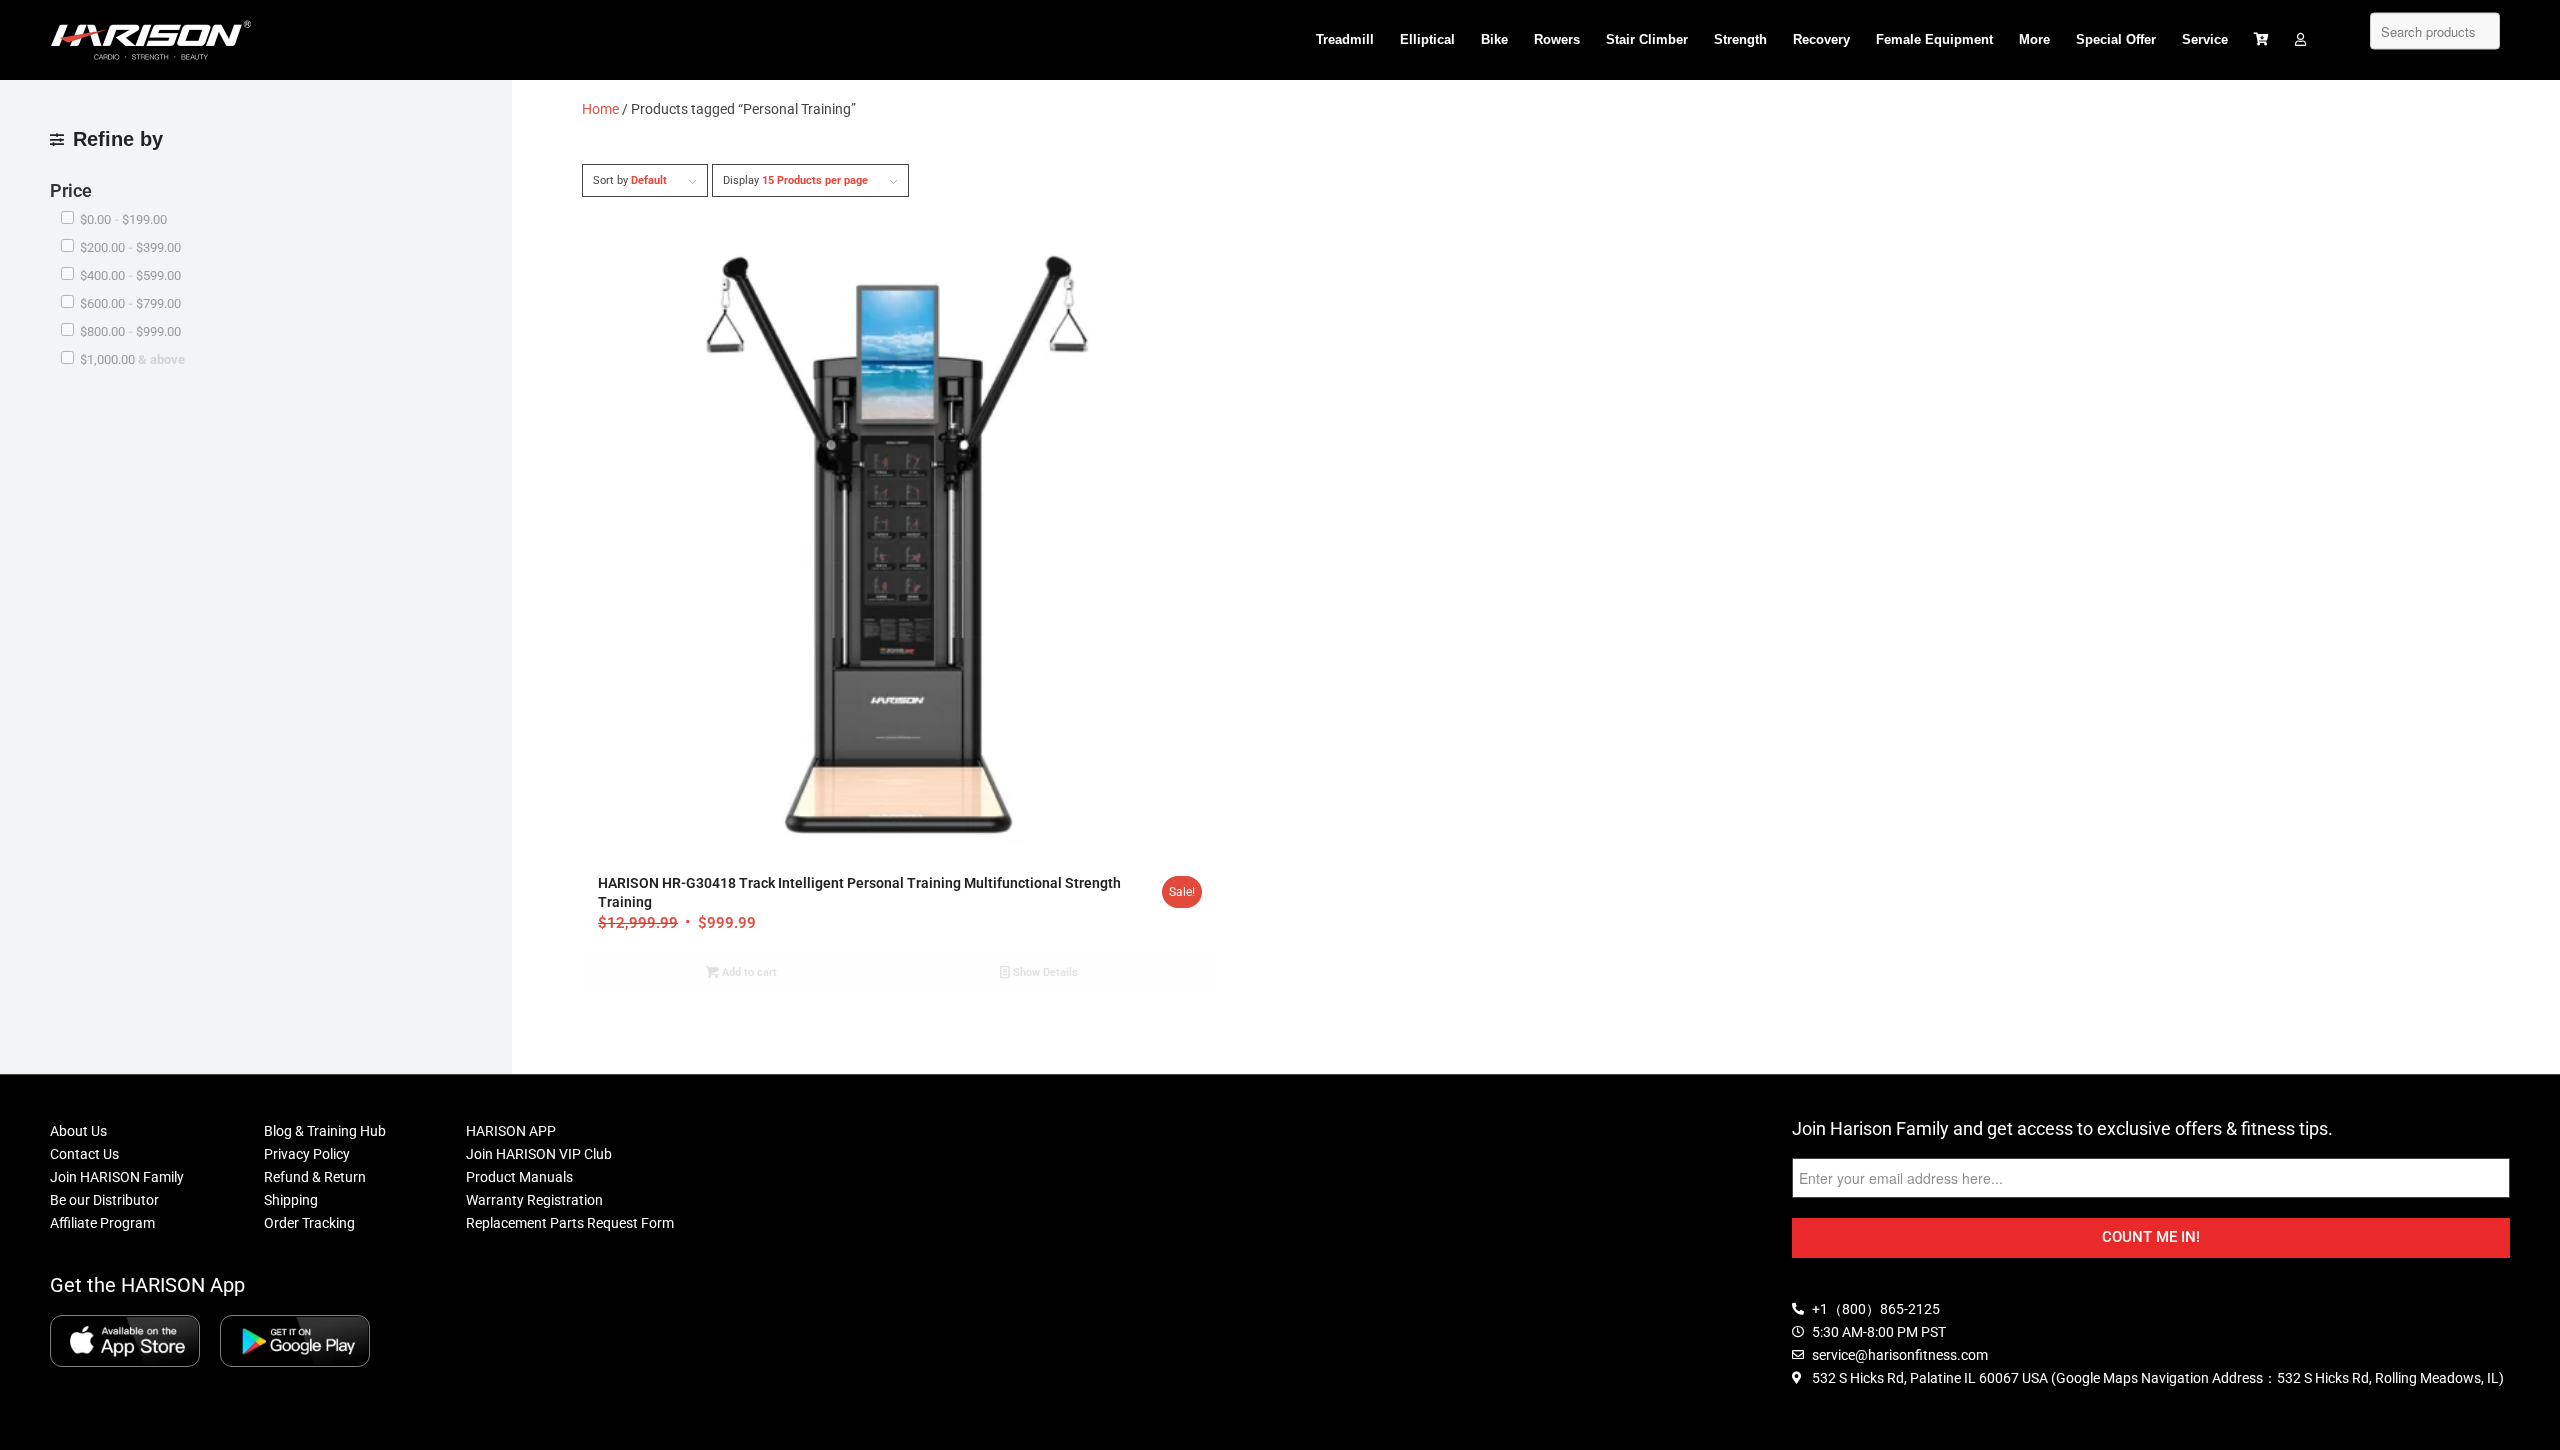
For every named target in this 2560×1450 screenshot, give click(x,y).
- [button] (123, 219)
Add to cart (748, 972)
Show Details (1044, 972)
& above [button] (132, 359)
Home (600, 109)
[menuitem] (1345, 40)
